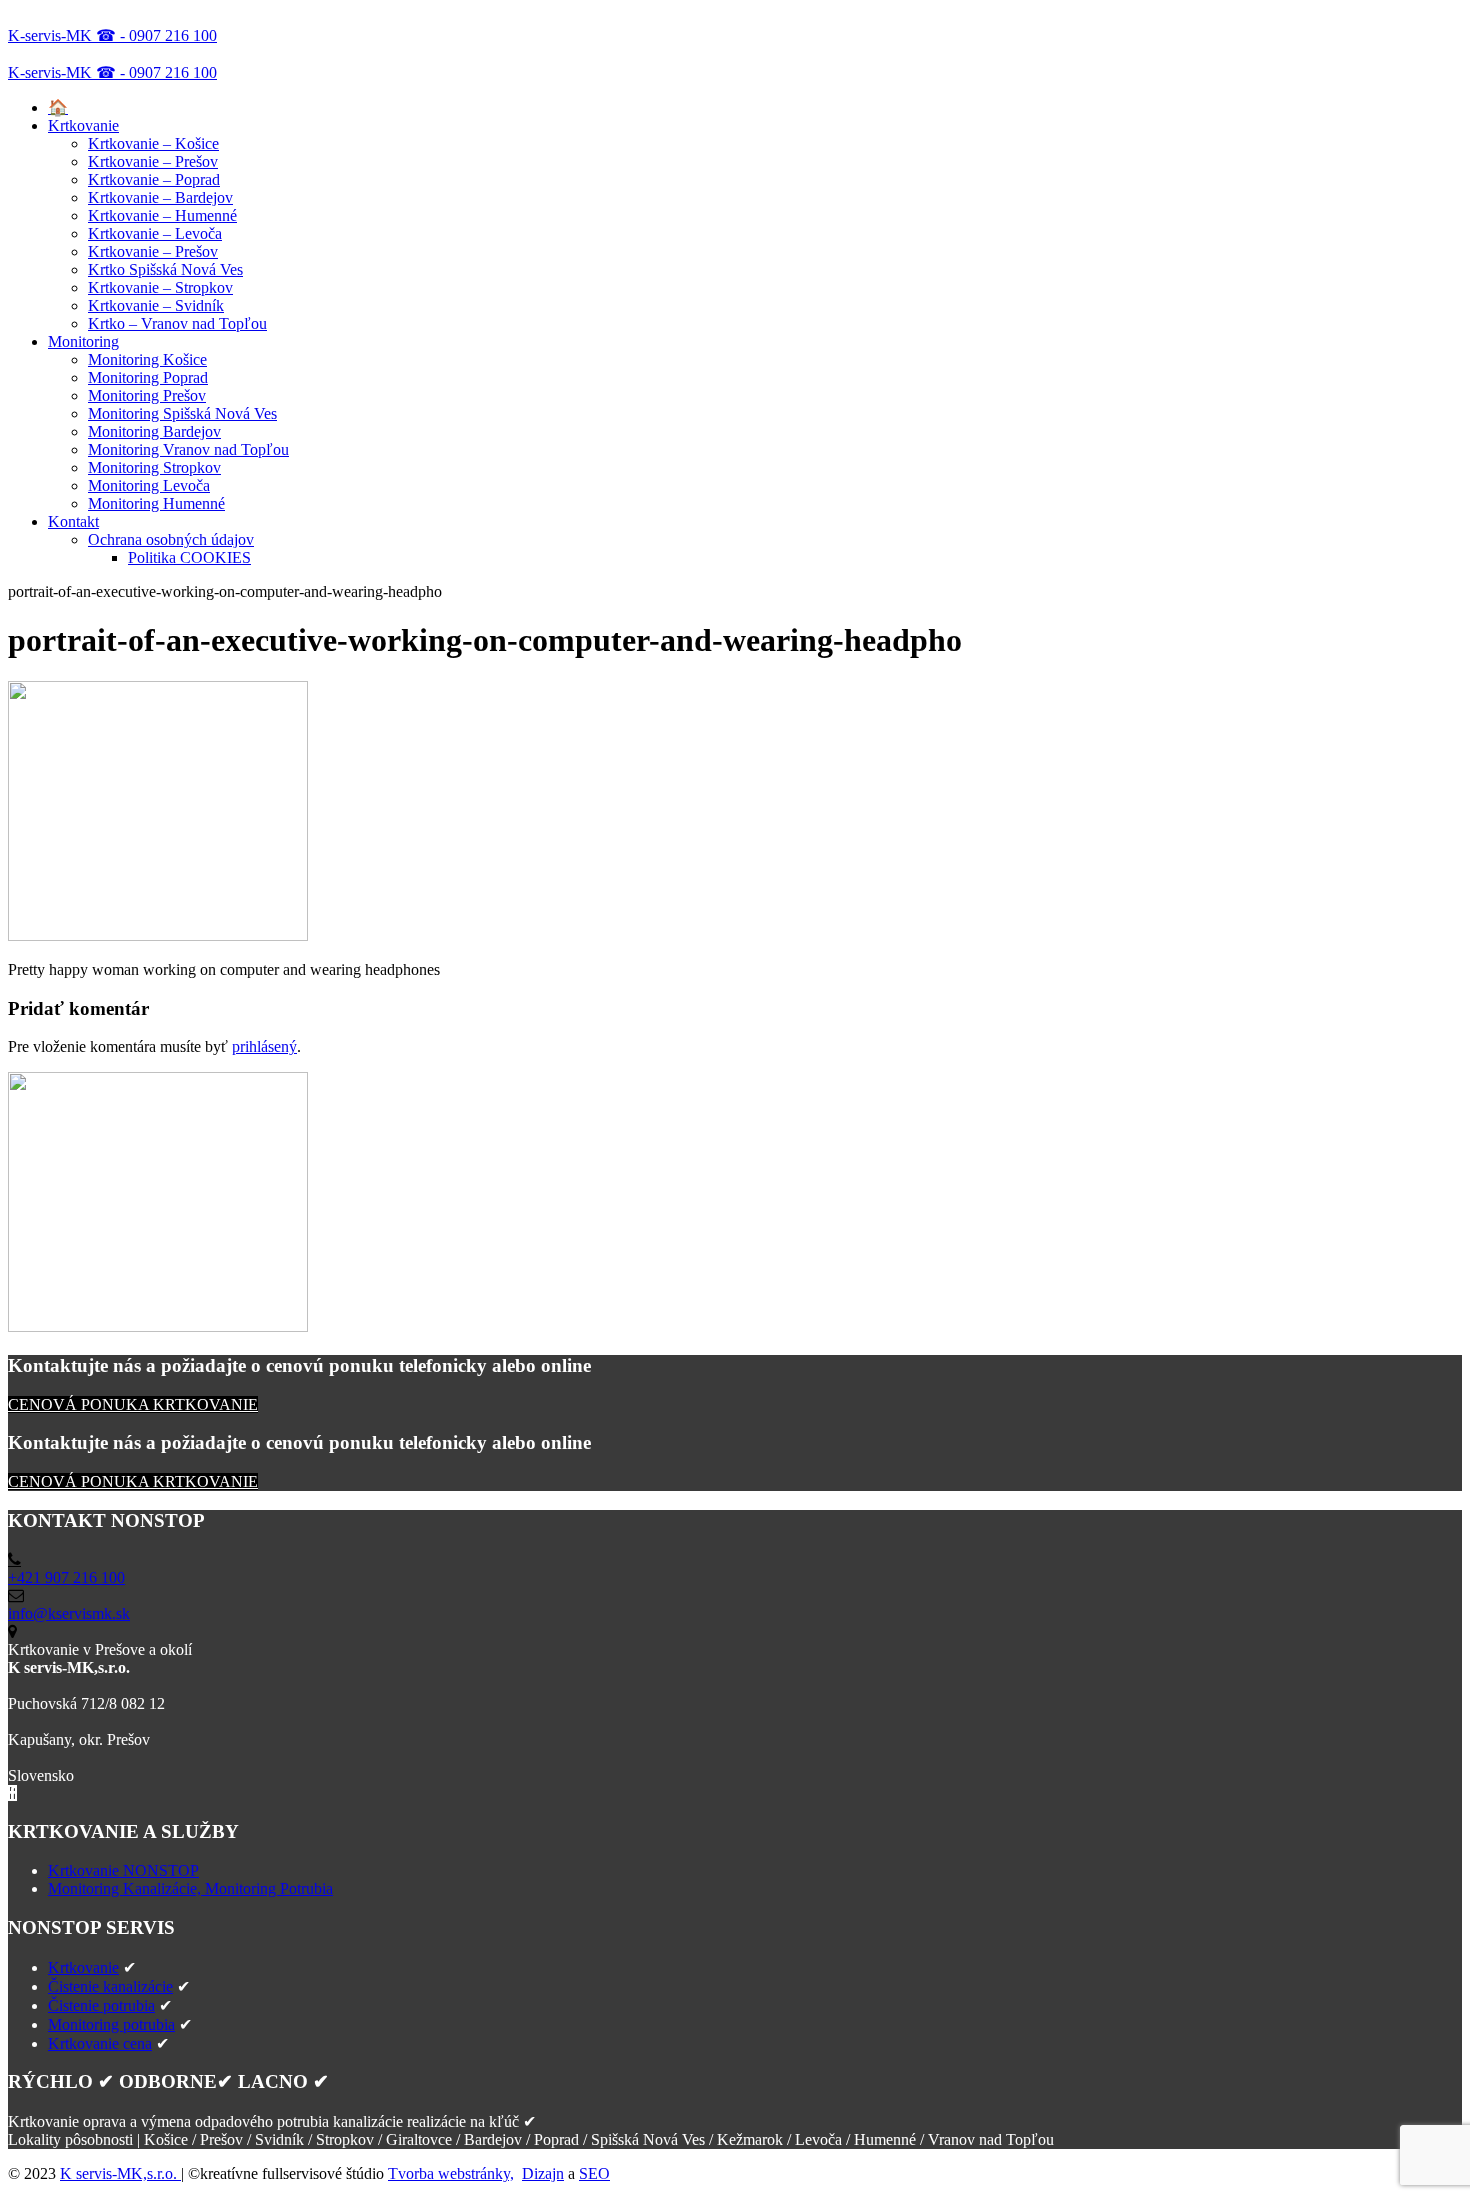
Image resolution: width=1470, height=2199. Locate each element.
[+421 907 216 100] (14, 1559)
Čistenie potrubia (101, 2005)
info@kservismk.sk (69, 1613)
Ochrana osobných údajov (171, 539)
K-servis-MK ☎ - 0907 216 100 (112, 35)
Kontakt (73, 521)
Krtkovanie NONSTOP (123, 1870)
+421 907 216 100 (66, 1577)
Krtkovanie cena (100, 2043)
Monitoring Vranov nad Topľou (188, 449)
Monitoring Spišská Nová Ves (182, 413)
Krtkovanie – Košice (153, 143)
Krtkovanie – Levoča (155, 233)
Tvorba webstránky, (451, 2173)
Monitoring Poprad (148, 377)
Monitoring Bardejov (154, 431)
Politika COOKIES (189, 557)
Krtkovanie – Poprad (154, 179)
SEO (594, 2173)
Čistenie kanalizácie (110, 1986)
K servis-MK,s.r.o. (120, 2173)
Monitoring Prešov (147, 395)
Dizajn (543, 2173)
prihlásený (264, 1046)
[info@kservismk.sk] (16, 1595)
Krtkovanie (83, 125)
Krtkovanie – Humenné (162, 215)
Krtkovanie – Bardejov (160, 197)
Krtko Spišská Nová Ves (165, 269)
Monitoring (83, 341)
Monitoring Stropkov (154, 467)
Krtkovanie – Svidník (156, 305)
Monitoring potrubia (111, 2024)
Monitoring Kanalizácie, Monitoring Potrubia (190, 1888)
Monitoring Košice (147, 359)
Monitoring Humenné (156, 503)
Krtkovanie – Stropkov (160, 287)
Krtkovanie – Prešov (153, 161)
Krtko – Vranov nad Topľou (177, 323)
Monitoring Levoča (149, 485)
